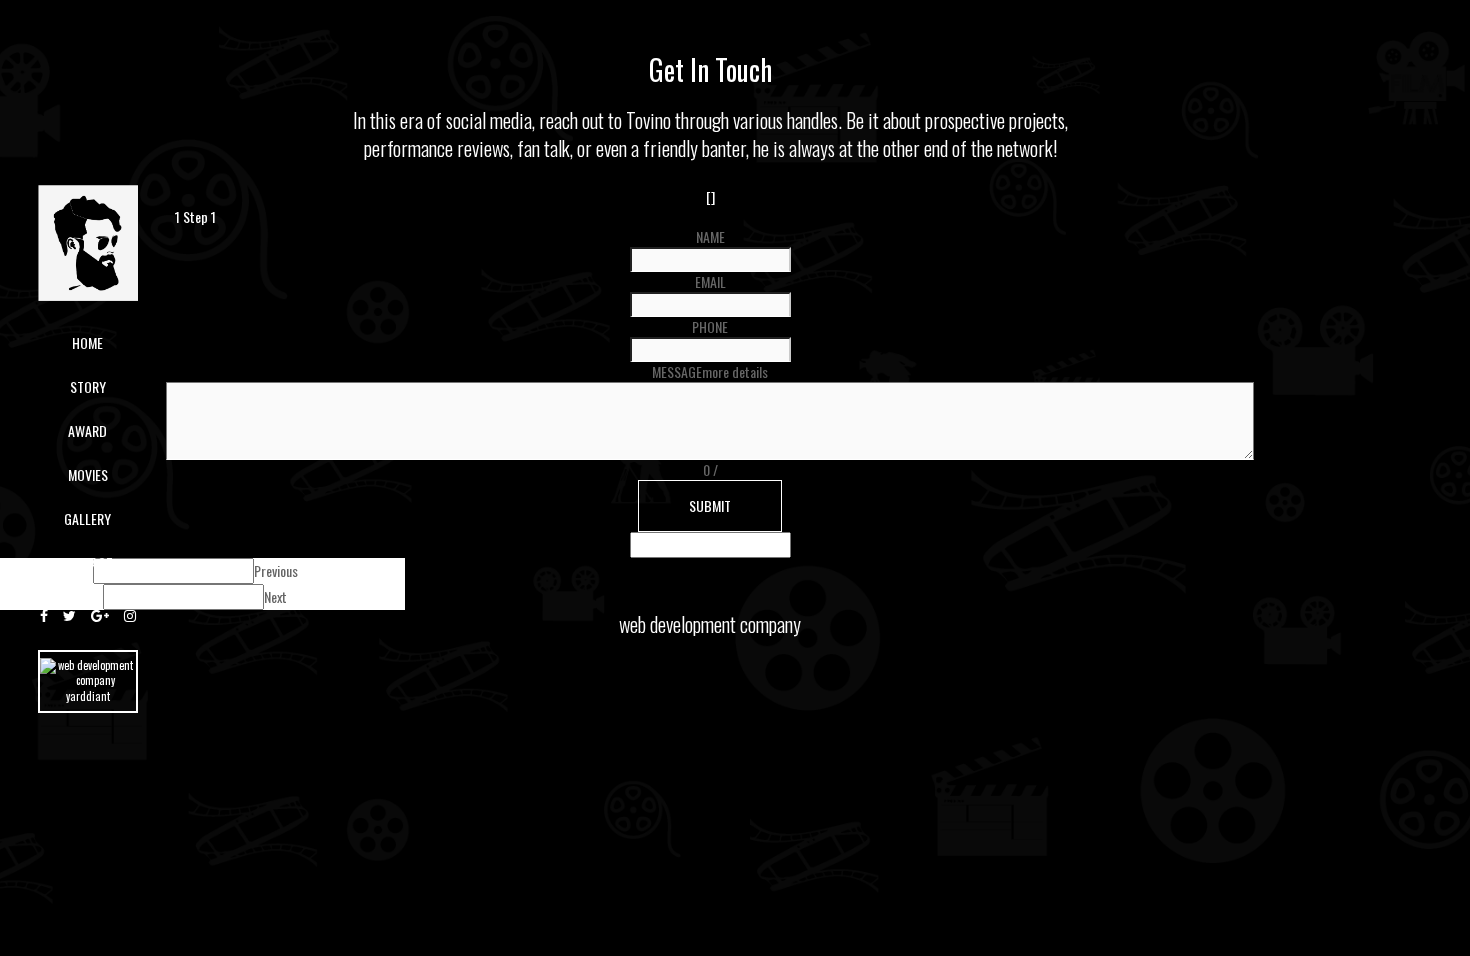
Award (87, 430)
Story (88, 386)
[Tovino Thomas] (88, 240)
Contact (87, 562)
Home (87, 342)
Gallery (87, 518)
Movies (88, 474)
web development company (710, 624)
